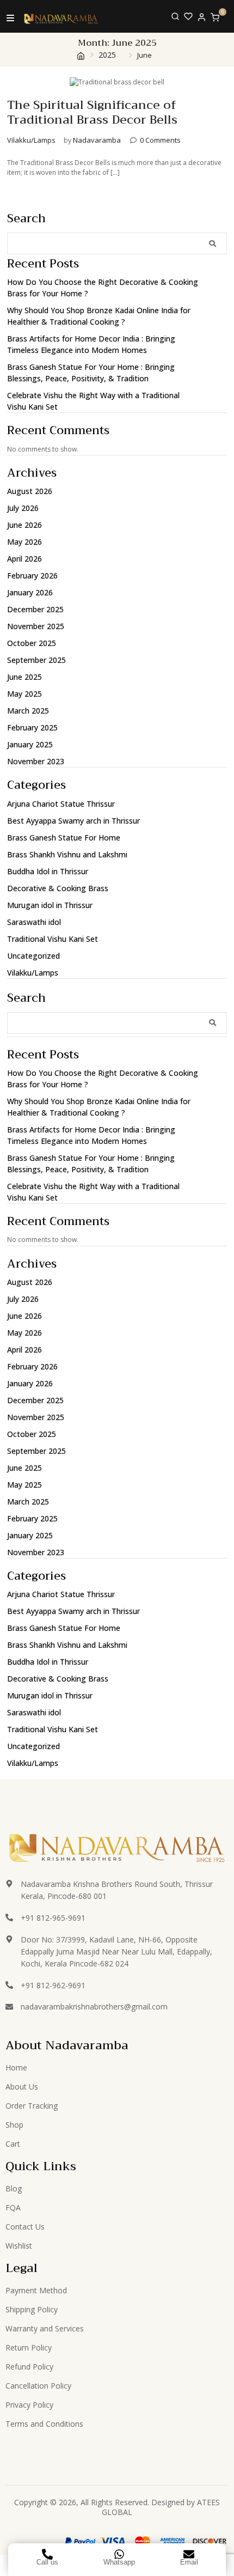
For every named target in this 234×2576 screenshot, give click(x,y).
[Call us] (47, 2554)
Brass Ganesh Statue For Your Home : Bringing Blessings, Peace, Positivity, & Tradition (91, 373)
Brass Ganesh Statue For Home (64, 838)
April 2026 (24, 559)
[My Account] (202, 17)
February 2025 (32, 727)
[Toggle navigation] (10, 17)
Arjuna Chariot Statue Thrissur (61, 804)
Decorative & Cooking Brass (58, 888)
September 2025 (36, 660)
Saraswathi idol (34, 922)
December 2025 (35, 609)
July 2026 (23, 508)
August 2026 (30, 491)
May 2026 (24, 542)
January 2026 (30, 592)
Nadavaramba (97, 140)
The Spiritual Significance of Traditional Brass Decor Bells (92, 112)
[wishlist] (188, 16)
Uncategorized (33, 956)
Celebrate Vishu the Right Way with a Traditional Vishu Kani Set (93, 401)
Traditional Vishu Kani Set (53, 939)
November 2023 (36, 761)
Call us (47, 2562)
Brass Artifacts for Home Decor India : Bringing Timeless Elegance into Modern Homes (91, 344)
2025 (107, 55)
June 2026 (24, 525)
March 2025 (28, 711)
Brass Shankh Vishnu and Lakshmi (67, 854)
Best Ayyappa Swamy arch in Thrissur (73, 821)
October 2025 (32, 643)
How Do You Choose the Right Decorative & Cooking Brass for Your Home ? (103, 288)
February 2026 (32, 576)
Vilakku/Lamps (31, 140)
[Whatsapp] (119, 2554)
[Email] (189, 2554)
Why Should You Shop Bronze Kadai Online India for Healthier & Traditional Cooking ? (99, 316)
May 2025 (24, 694)
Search (26, 219)
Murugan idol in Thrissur (50, 905)
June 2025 (24, 677)
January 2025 (30, 744)
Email (189, 2562)
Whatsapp (119, 2562)
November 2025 (36, 626)
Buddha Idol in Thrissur (48, 871)
